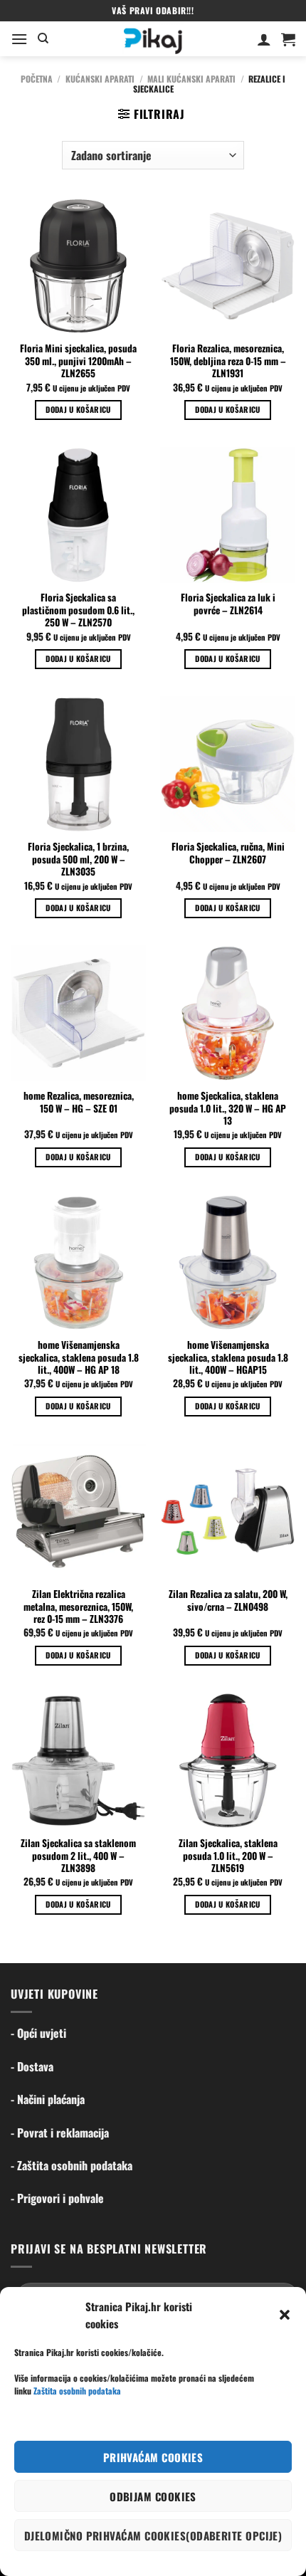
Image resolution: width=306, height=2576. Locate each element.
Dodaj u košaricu (78, 409)
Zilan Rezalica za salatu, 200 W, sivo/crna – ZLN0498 (228, 1600)
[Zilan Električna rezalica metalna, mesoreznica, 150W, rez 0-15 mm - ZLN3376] (78, 1511)
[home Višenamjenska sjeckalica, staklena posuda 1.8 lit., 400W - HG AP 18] (78, 1262)
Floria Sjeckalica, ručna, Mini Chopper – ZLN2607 (228, 853)
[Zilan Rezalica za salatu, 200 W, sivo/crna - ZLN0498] (228, 1511)
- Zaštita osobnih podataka (72, 2165)
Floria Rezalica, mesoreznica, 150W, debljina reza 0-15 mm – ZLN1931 (228, 361)
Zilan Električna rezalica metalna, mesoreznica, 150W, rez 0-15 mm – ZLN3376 (78, 1607)
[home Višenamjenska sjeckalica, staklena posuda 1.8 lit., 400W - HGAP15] (228, 1262)
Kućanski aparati (100, 79)
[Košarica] (288, 39)
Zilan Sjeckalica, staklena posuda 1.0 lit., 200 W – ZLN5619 (228, 1856)
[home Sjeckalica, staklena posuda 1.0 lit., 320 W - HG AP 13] (228, 1013)
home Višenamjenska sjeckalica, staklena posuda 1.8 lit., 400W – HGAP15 (228, 1358)
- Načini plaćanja (48, 2099)
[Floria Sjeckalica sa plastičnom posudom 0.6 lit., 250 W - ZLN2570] (78, 515)
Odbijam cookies (153, 2496)
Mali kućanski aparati (191, 79)
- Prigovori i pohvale (57, 2198)
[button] (285, 2315)
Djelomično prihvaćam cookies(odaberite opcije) (153, 2535)
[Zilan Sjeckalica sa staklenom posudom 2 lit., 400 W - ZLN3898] (78, 1760)
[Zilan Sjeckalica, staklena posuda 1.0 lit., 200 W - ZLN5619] (228, 1760)
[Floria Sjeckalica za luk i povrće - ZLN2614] (228, 515)
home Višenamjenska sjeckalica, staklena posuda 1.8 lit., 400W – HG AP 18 (79, 1358)
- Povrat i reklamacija (60, 2133)
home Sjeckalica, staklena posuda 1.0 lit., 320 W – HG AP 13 (228, 1109)
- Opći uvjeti (38, 2033)
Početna (37, 79)
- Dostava (32, 2066)
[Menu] (19, 39)
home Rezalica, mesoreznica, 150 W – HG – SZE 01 (79, 1102)
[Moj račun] (264, 39)
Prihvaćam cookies (153, 2457)
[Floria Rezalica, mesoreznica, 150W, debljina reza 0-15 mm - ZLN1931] (228, 266)
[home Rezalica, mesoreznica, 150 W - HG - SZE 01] (78, 1013)
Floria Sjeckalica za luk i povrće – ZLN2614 (228, 604)
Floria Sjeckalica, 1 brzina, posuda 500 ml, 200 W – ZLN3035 (78, 859)
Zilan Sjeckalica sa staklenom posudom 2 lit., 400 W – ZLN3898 (78, 1856)
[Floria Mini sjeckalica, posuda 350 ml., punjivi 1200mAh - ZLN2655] (78, 266)
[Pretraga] (43, 38)
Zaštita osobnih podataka (77, 2391)
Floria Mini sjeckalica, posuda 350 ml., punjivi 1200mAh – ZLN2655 (78, 361)
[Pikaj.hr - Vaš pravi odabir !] (153, 39)
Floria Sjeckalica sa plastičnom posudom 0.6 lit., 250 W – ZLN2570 (78, 610)
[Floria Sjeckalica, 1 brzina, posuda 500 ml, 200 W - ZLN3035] (78, 764)
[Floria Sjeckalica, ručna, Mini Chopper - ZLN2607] (228, 764)
